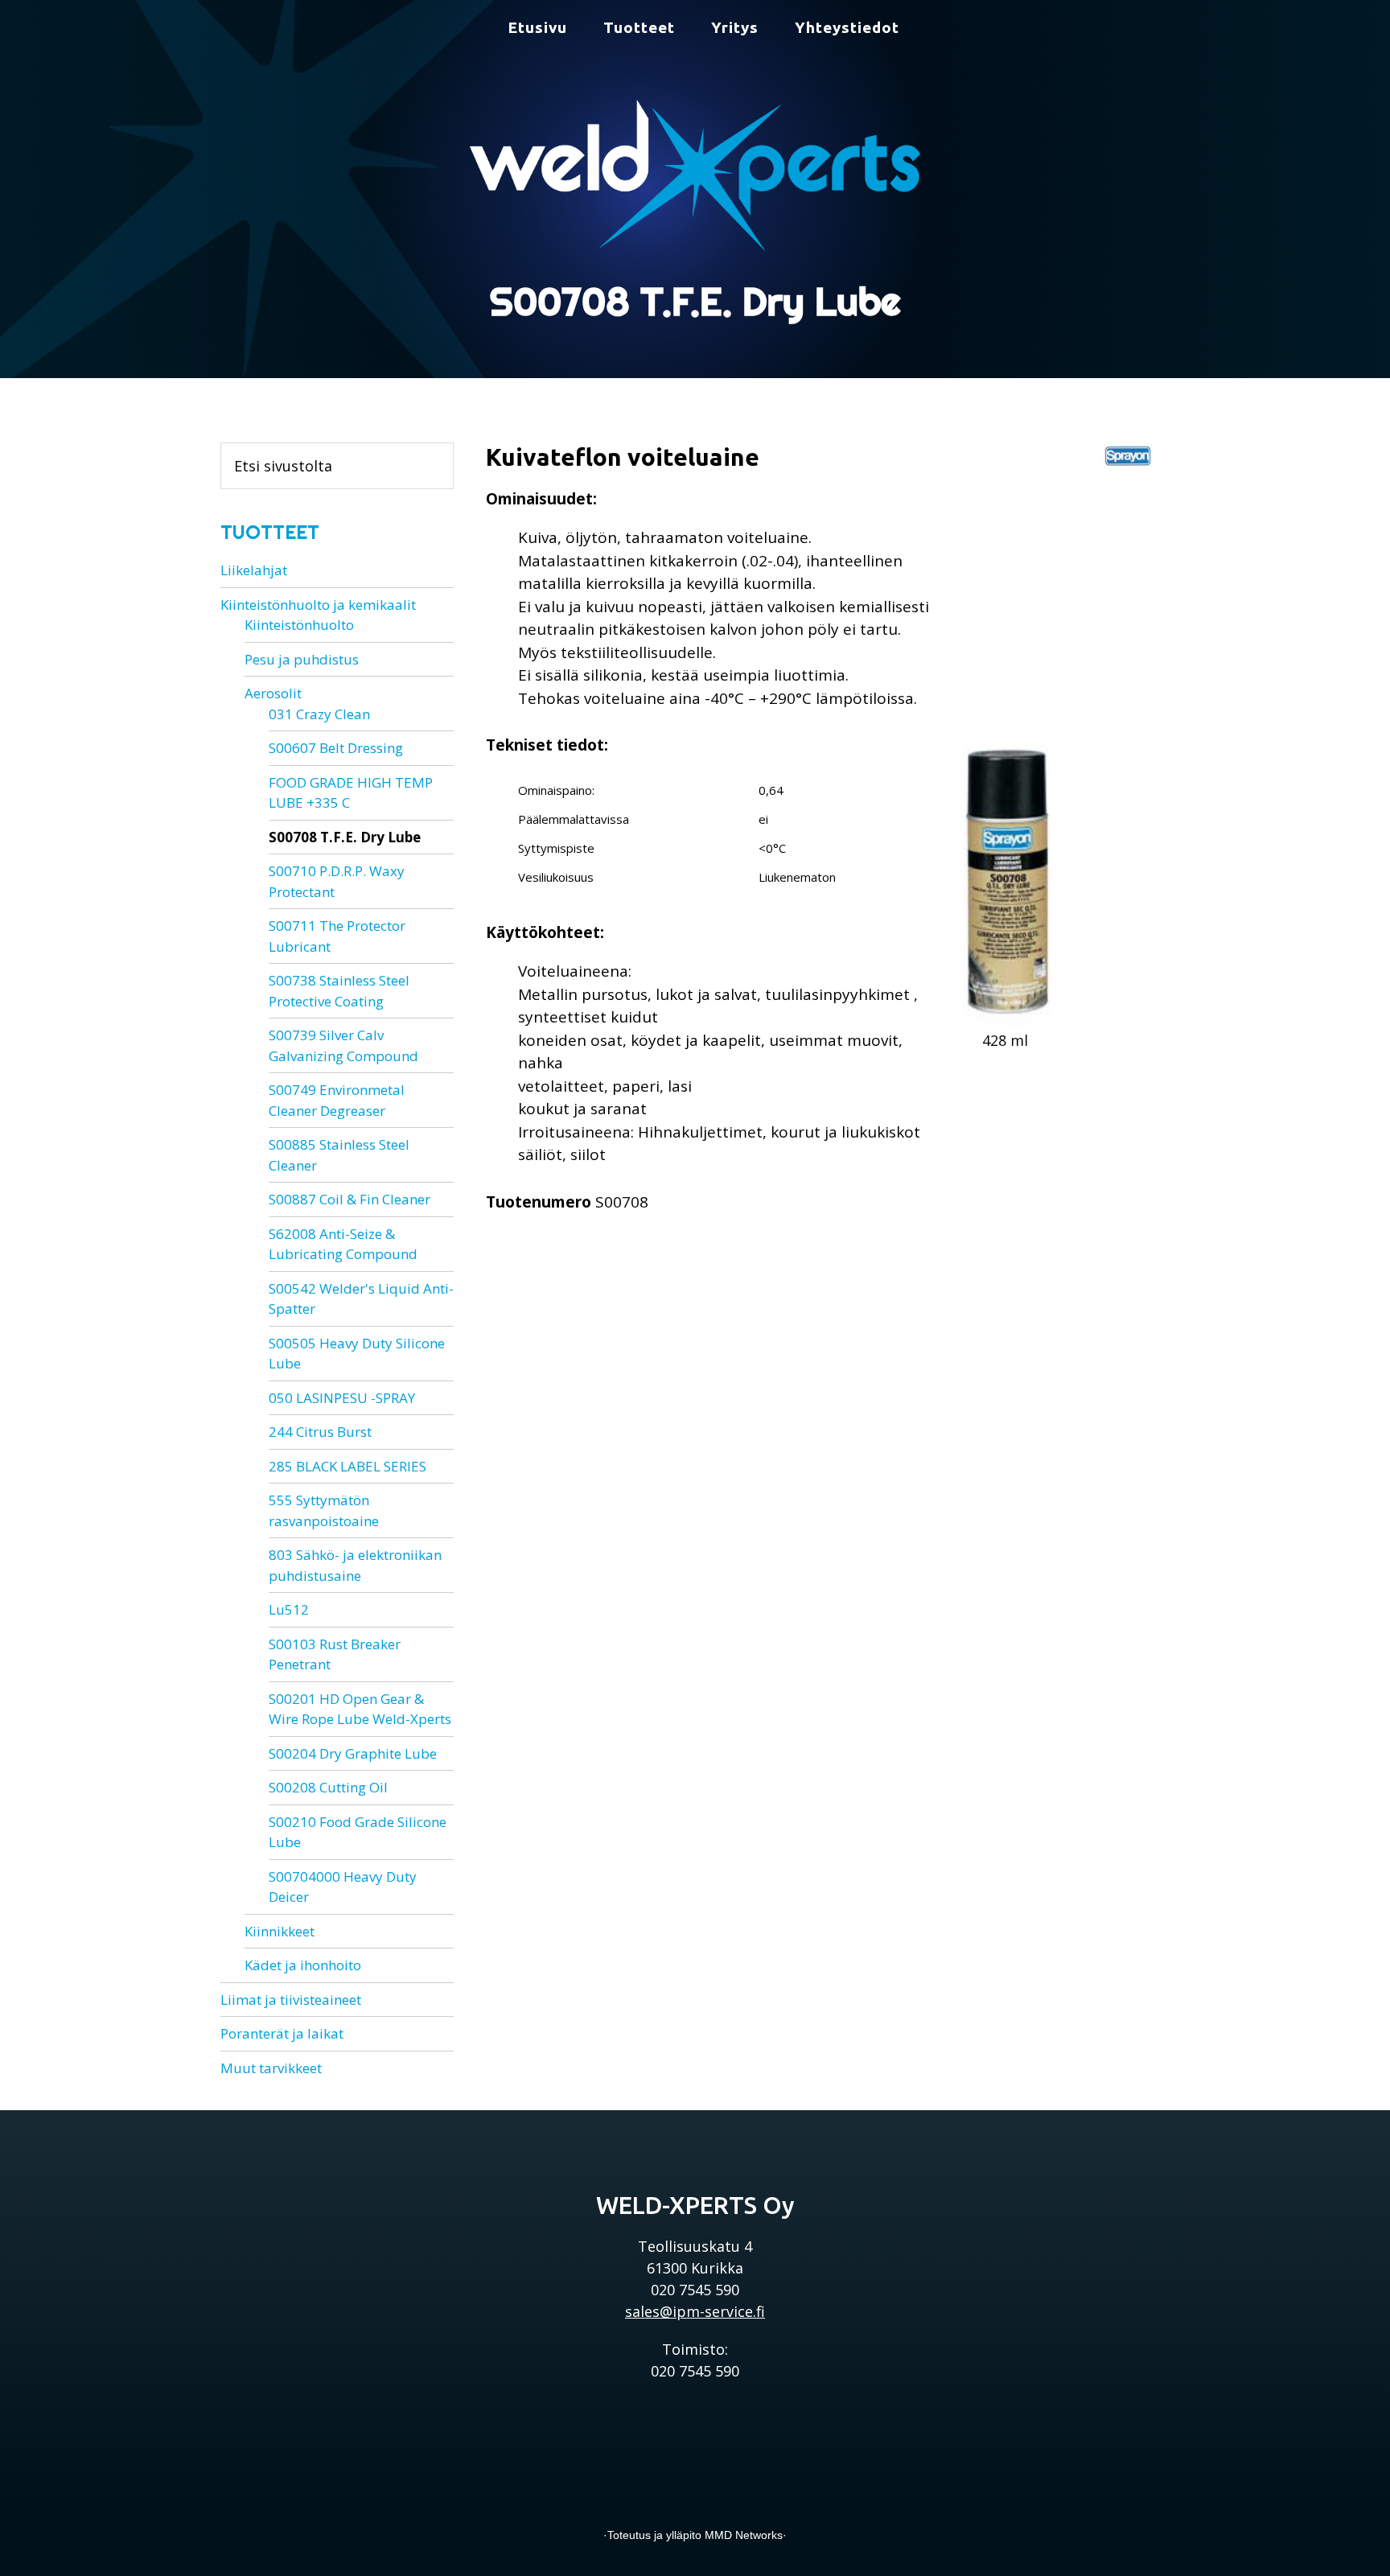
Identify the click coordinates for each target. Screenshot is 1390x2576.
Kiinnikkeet (280, 1931)
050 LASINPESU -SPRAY (342, 1398)
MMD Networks (744, 2535)
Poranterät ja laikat (282, 2033)
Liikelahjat (254, 570)
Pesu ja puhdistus (302, 659)
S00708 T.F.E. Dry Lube (345, 837)
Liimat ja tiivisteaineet (291, 2000)
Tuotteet (270, 532)
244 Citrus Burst (320, 1432)
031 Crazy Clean (319, 714)
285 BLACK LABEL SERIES (347, 1466)
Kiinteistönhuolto (299, 625)
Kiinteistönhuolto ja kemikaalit (318, 605)
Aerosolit (273, 693)
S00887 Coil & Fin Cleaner (350, 1199)
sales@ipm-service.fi (695, 2311)
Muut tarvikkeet (271, 2068)
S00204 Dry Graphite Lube (353, 1753)
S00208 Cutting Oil (328, 1787)
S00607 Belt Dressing (336, 748)
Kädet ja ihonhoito (303, 1965)
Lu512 (289, 1609)
